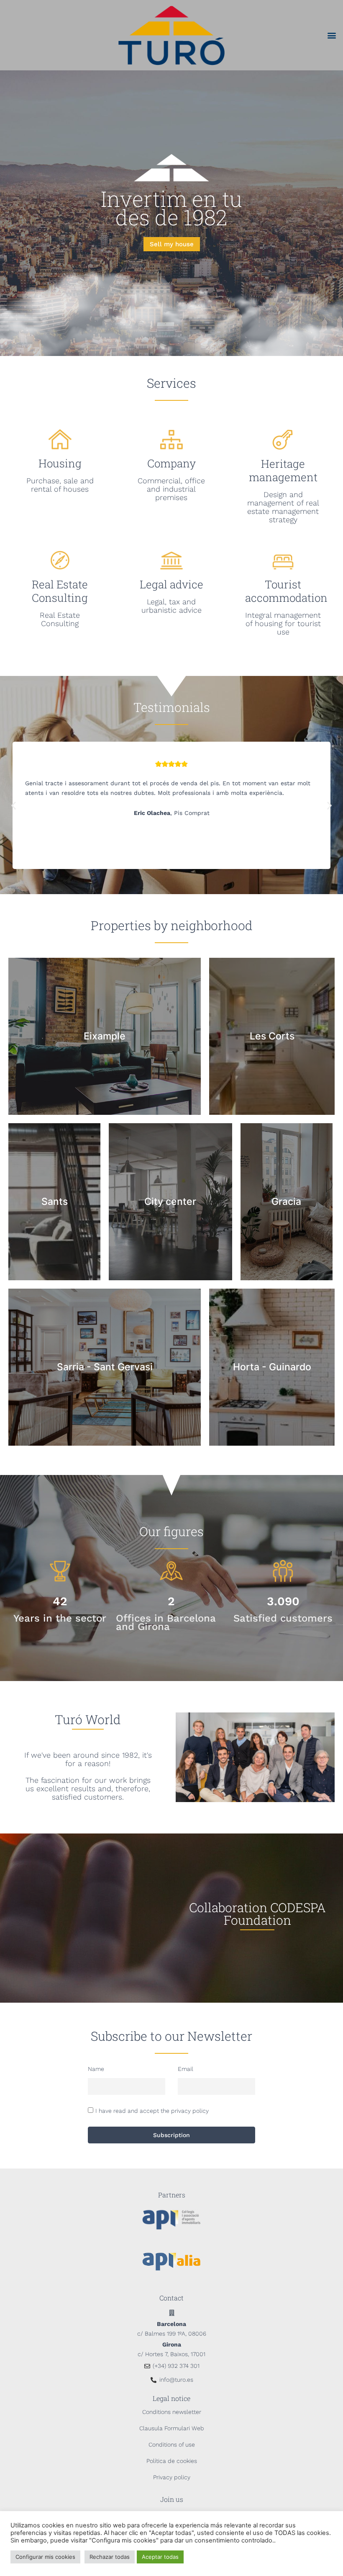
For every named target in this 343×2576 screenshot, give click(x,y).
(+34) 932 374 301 (176, 2366)
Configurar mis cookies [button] (45, 2557)
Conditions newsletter (172, 2412)
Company (171, 463)
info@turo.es (176, 2380)
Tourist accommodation (286, 591)
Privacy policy (172, 2477)
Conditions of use (172, 2444)
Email (186, 2069)
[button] (332, 35)
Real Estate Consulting (60, 591)
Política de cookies (172, 2461)
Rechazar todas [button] (110, 2557)
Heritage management (283, 470)
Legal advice (171, 584)
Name (96, 2069)
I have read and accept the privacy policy (152, 2111)
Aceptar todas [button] (160, 2557)
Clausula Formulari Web (172, 2428)
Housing (60, 463)
